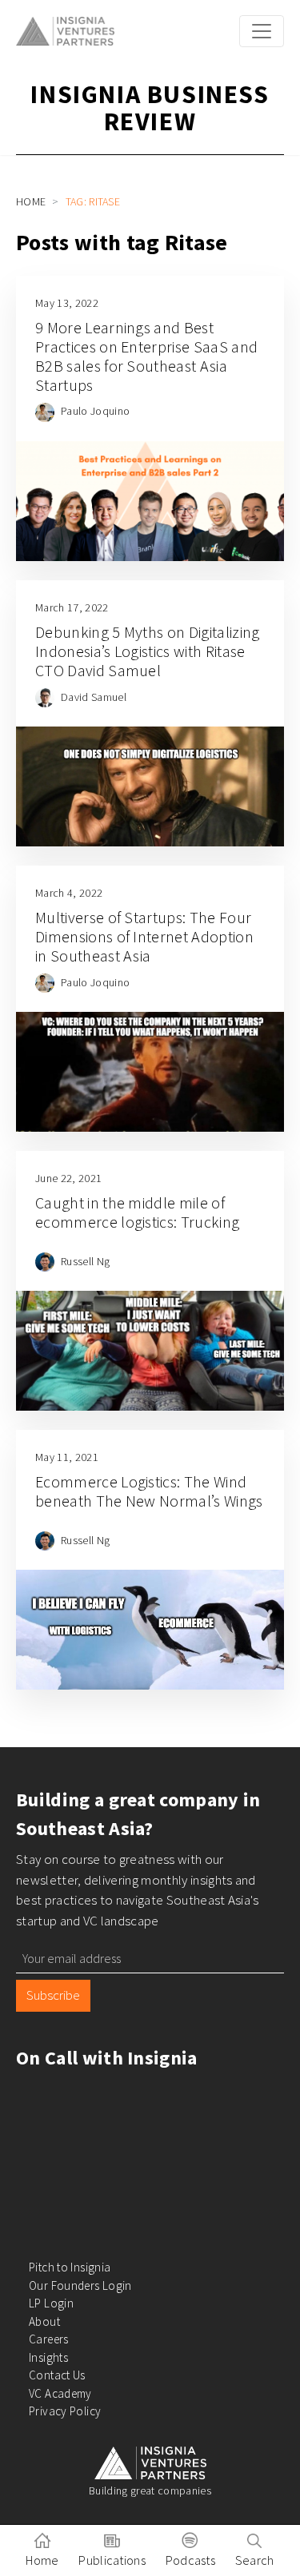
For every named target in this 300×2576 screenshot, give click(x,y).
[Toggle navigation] (262, 31)
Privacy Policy (65, 2411)
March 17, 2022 (72, 607)
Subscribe (53, 1995)
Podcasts (191, 2560)
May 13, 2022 (67, 303)
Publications (112, 2560)
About (44, 2321)
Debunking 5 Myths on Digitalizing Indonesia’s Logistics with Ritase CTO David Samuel (148, 651)
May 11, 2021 (67, 1457)
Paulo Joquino (95, 411)
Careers (49, 2339)
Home (31, 201)
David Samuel (94, 697)
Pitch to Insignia (70, 2267)
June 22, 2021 (68, 1178)
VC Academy (60, 2393)
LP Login (51, 2303)
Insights (48, 2357)
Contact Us (57, 2375)
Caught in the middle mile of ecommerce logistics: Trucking (137, 1212)
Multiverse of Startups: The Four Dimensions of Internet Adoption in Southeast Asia (144, 936)
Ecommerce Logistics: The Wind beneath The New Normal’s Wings (149, 1491)
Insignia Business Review (150, 108)
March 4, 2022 (69, 893)
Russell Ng (85, 1261)
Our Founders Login (80, 2285)
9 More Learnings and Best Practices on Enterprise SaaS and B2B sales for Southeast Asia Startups (146, 356)
